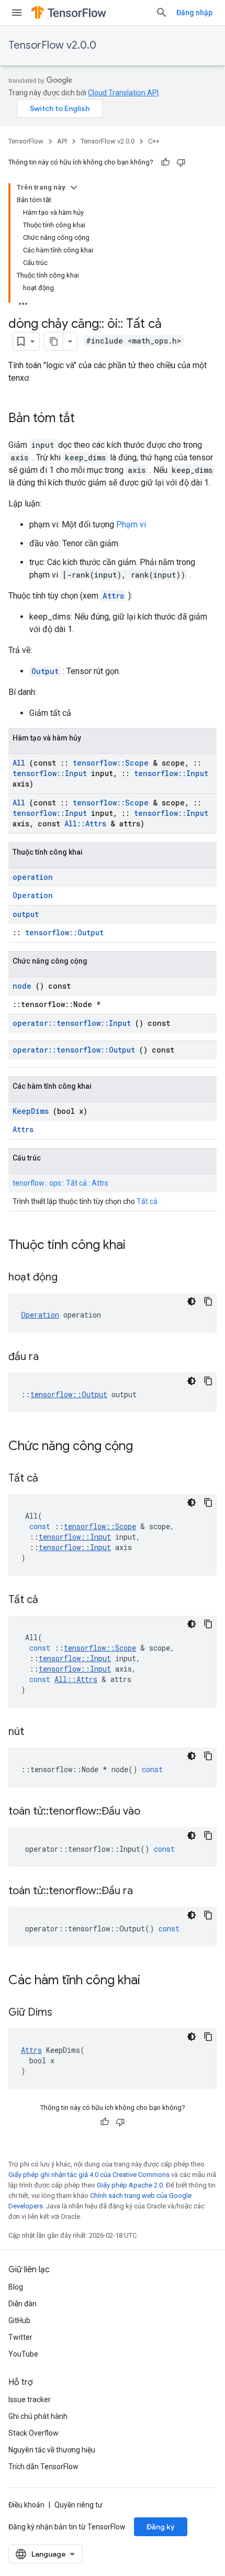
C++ (154, 141)
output (26, 914)
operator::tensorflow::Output (74, 1050)
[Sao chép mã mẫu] (208, 1301)
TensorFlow (26, 141)
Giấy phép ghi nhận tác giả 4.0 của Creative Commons (89, 2175)
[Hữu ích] (165, 162)
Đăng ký (161, 2527)
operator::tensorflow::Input (72, 1023)
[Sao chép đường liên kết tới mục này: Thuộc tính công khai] (139, 1246)
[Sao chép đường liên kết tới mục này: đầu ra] (52, 1357)
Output (45, 671)
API (62, 141)
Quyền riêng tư (78, 2505)
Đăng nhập (194, 13)
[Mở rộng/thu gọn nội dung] (74, 187)
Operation (33, 895)
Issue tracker (30, 2400)
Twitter (20, 2337)
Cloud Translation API (123, 93)
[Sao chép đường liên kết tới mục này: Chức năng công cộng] (147, 1447)
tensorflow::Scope (111, 763)
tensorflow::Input (50, 773)
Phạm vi (131, 524)
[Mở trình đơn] (17, 13)
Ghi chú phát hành (38, 2416)
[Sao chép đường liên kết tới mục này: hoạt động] (71, 1278)
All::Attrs (85, 823)
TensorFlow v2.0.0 (52, 45)
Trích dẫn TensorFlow (43, 2467)
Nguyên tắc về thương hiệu (52, 2450)
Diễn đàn (22, 2304)
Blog (16, 2287)
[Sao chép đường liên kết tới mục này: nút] (37, 1732)
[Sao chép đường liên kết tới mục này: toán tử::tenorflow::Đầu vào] (153, 1812)
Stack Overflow (33, 2433)
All (19, 763)
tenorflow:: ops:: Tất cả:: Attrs (60, 1183)
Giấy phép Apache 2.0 (130, 2185)
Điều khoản (26, 2505)
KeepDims (31, 1111)
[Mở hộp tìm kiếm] (162, 13)
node (22, 986)
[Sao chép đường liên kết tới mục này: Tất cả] (51, 1479)
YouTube (23, 2354)
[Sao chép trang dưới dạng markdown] (54, 341)
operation (33, 877)
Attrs (113, 596)
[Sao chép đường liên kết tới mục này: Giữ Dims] (65, 2013)
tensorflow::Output (64, 932)
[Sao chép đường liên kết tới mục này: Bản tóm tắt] (85, 419)
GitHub (19, 2320)
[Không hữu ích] (181, 162)
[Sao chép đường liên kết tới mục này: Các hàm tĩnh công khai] (154, 1981)
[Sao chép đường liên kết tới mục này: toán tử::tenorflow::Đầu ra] (146, 1892)
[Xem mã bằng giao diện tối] (192, 1301)
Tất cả (147, 1201)
